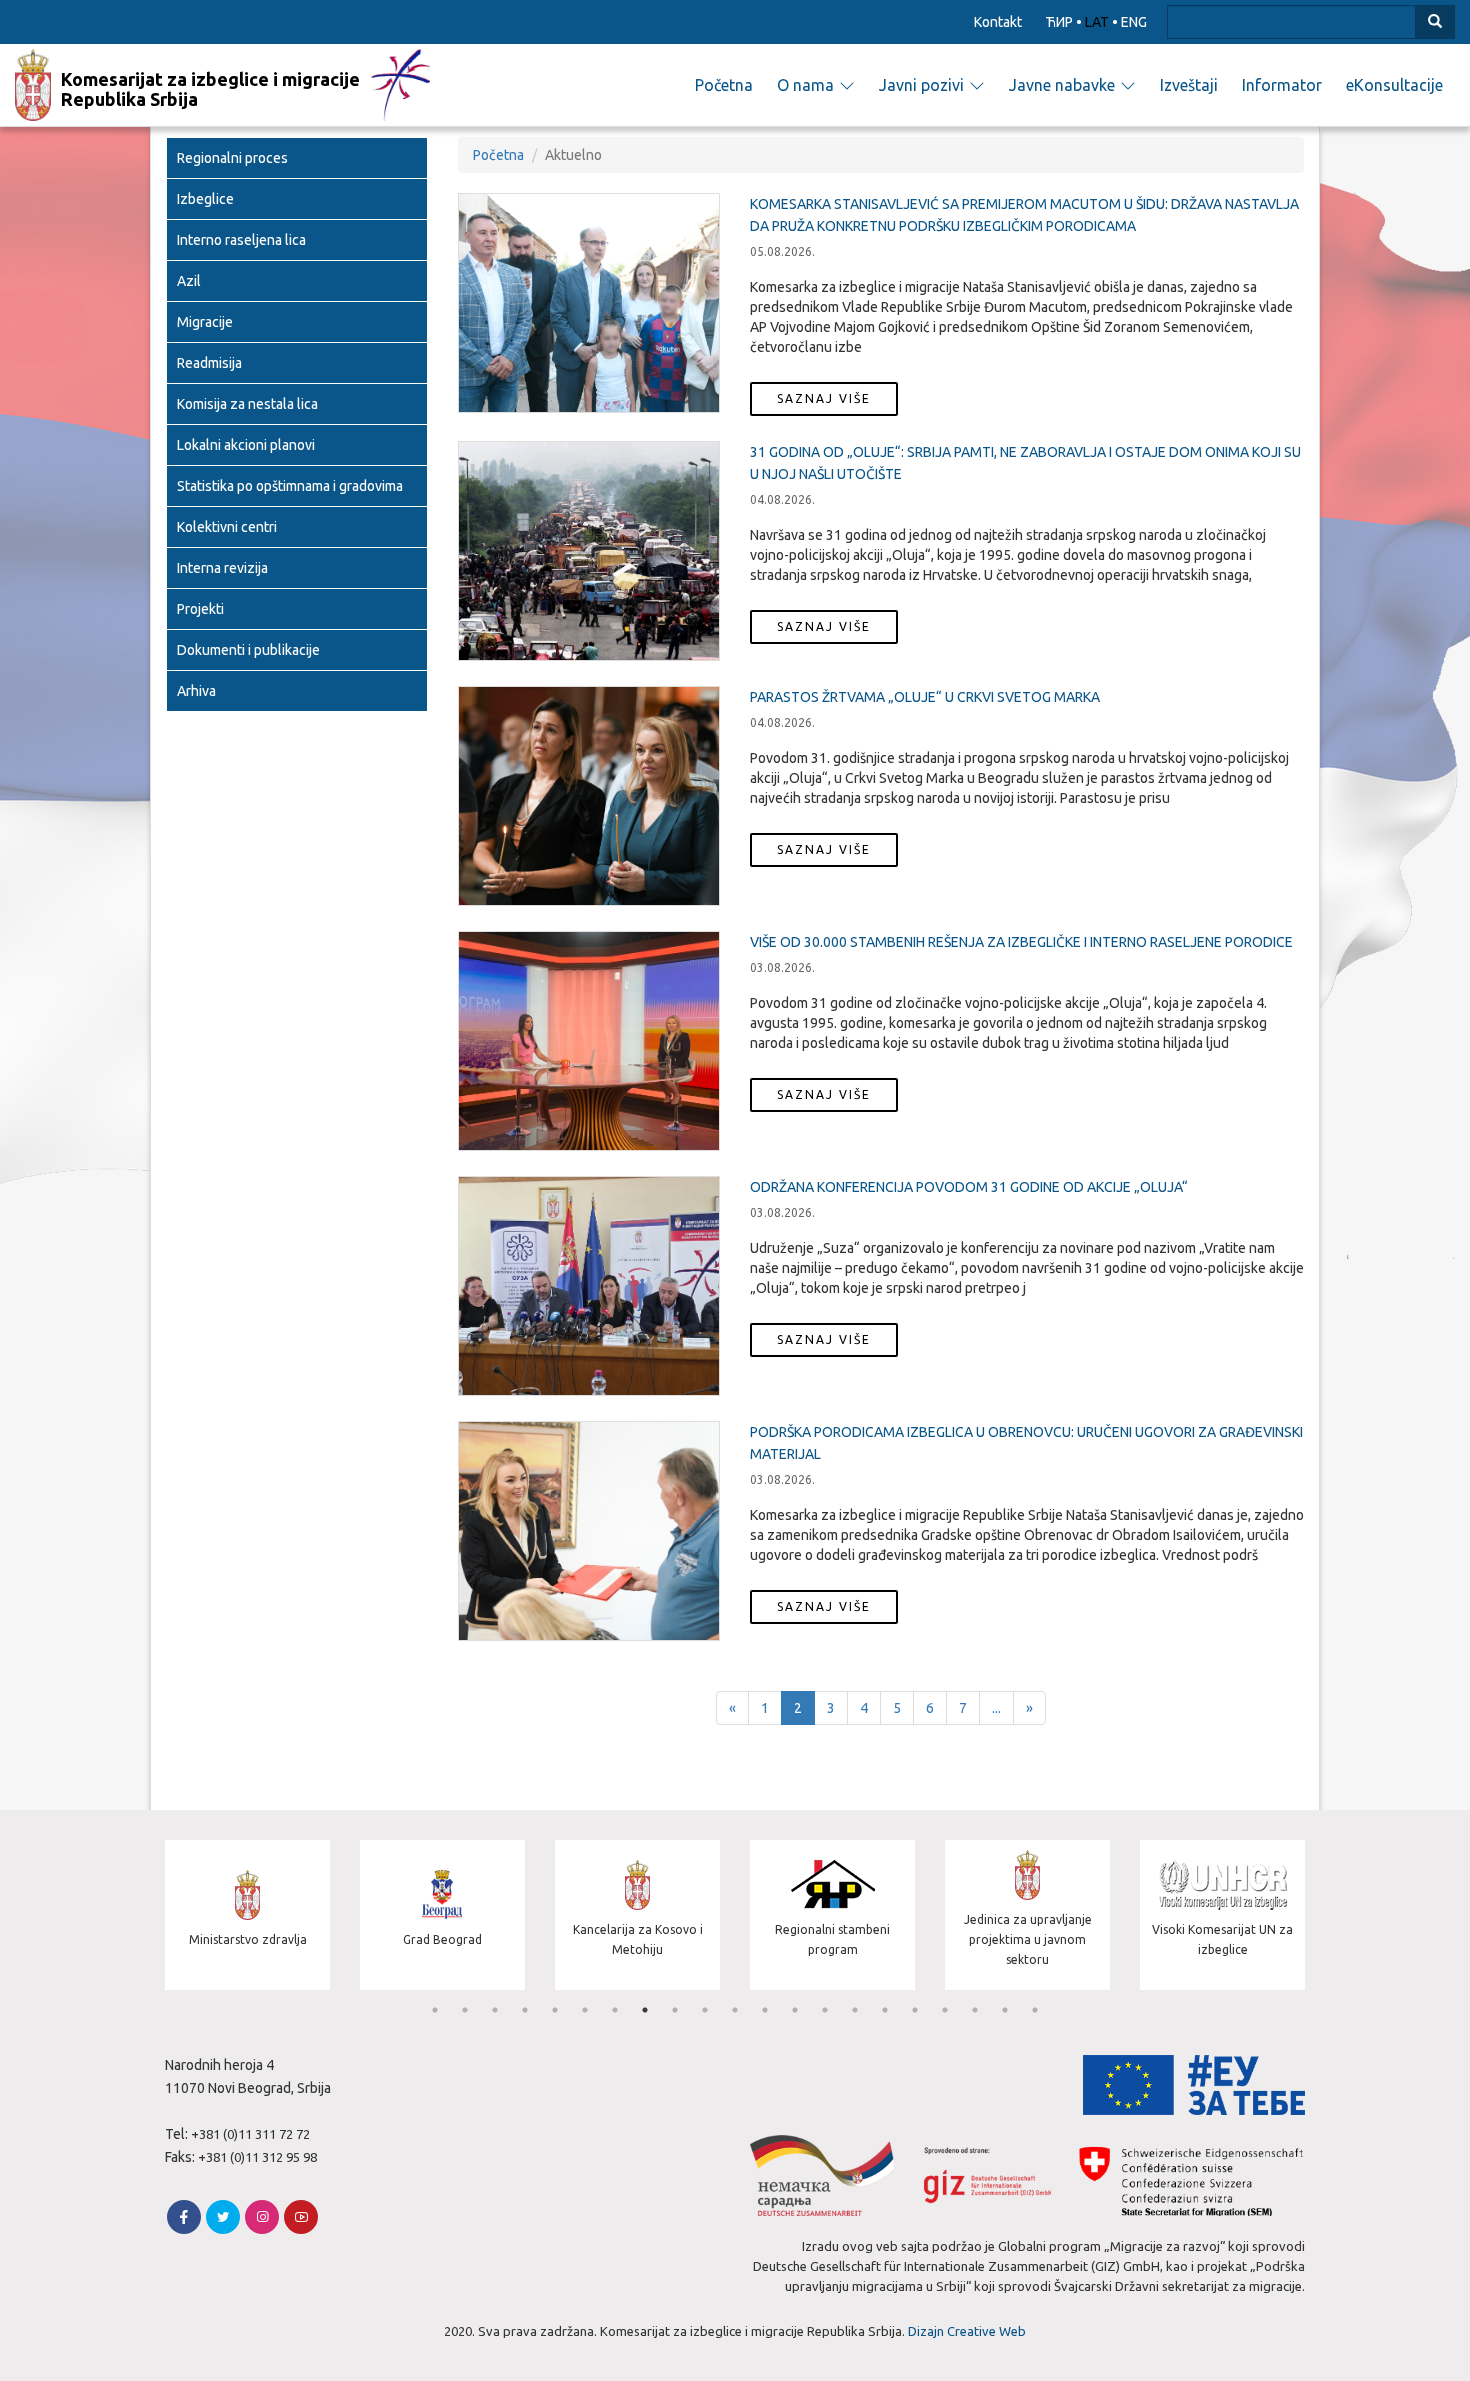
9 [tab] (675, 2010)
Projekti (200, 609)
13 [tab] (795, 2010)
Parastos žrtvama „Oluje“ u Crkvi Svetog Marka (925, 697)
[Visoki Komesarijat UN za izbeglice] (1222, 1985)
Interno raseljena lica (241, 240)
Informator (1282, 85)
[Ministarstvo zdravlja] (247, 1985)
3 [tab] (495, 2010)
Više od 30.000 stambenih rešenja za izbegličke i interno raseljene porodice (1021, 942)
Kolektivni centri (227, 527)
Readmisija (209, 363)
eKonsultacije (1394, 85)
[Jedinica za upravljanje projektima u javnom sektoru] (1027, 1985)
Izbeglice (205, 199)
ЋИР (1059, 22)
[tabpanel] (247, 1917)
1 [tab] (435, 2010)
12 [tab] (765, 2010)
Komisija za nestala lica (247, 404)
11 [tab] (735, 2010)
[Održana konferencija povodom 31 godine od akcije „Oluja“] (589, 1286)
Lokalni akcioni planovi (246, 445)
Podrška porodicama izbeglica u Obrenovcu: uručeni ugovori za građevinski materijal (1026, 1443)
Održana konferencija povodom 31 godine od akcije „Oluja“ (969, 1187)
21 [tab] (1035, 2010)
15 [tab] (855, 2010)
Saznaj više (824, 398)
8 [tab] (645, 2010)
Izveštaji (1189, 85)
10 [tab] (705, 2010)
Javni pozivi (921, 85)
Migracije (205, 322)
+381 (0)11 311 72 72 (250, 2134)
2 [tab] (465, 2010)
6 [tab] (585, 2010)
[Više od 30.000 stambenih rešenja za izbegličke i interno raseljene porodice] (589, 1041)
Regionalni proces (232, 158)
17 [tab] (915, 2010)
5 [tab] (555, 2010)
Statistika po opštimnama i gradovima (290, 486)
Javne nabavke (1062, 85)
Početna (724, 85)
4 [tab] (525, 2010)
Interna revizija (222, 568)
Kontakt (998, 22)
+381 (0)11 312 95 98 (257, 2157)
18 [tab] (945, 2010)
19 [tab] (975, 2010)
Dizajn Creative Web (967, 2331)
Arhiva (196, 691)
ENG (1134, 22)
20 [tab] (1005, 2010)
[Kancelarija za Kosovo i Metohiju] (637, 1985)
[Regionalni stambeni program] (832, 1985)
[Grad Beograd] (442, 1985)
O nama (805, 85)
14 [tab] (825, 2010)
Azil (189, 281)
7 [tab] (615, 2010)
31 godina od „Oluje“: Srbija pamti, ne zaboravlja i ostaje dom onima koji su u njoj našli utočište (1025, 463)
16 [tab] (885, 2010)
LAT (1097, 22)
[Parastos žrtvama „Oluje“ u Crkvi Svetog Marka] (589, 796)
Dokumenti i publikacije (248, 650)
